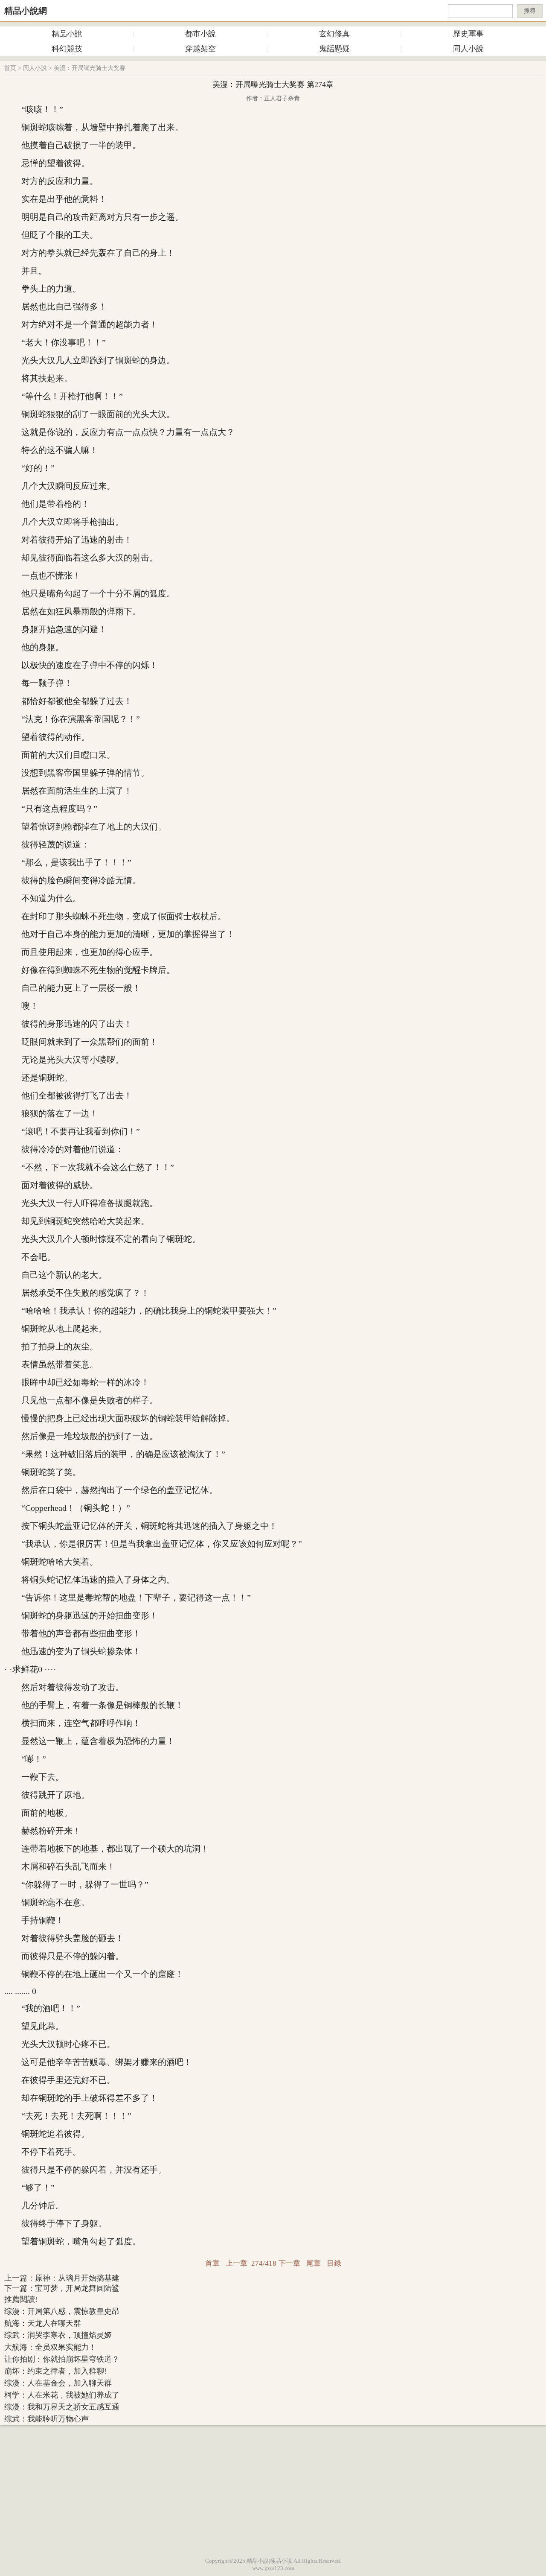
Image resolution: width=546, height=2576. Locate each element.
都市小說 (200, 34)
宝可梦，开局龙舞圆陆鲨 (77, 2288)
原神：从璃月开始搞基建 (77, 2278)
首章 (212, 2263)
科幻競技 (67, 49)
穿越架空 (200, 49)
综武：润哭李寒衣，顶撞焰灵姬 (58, 2335)
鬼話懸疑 (334, 49)
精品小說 (67, 34)
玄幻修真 (334, 34)
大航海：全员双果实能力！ (50, 2347)
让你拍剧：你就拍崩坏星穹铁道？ (62, 2359)
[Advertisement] (273, 2489)
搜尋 (530, 11)
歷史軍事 (468, 34)
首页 (10, 68)
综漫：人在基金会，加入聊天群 (58, 2383)
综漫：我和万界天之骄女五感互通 (62, 2407)
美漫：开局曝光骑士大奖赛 (90, 68)
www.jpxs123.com (273, 2568)
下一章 (289, 2263)
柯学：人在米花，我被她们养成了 (62, 2395)
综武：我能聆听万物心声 (46, 2419)
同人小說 (468, 49)
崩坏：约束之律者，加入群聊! (55, 2371)
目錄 (334, 2263)
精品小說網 (26, 11)
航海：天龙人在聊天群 (43, 2323)
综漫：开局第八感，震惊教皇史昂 (62, 2311)
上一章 (237, 2263)
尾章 (314, 2263)
